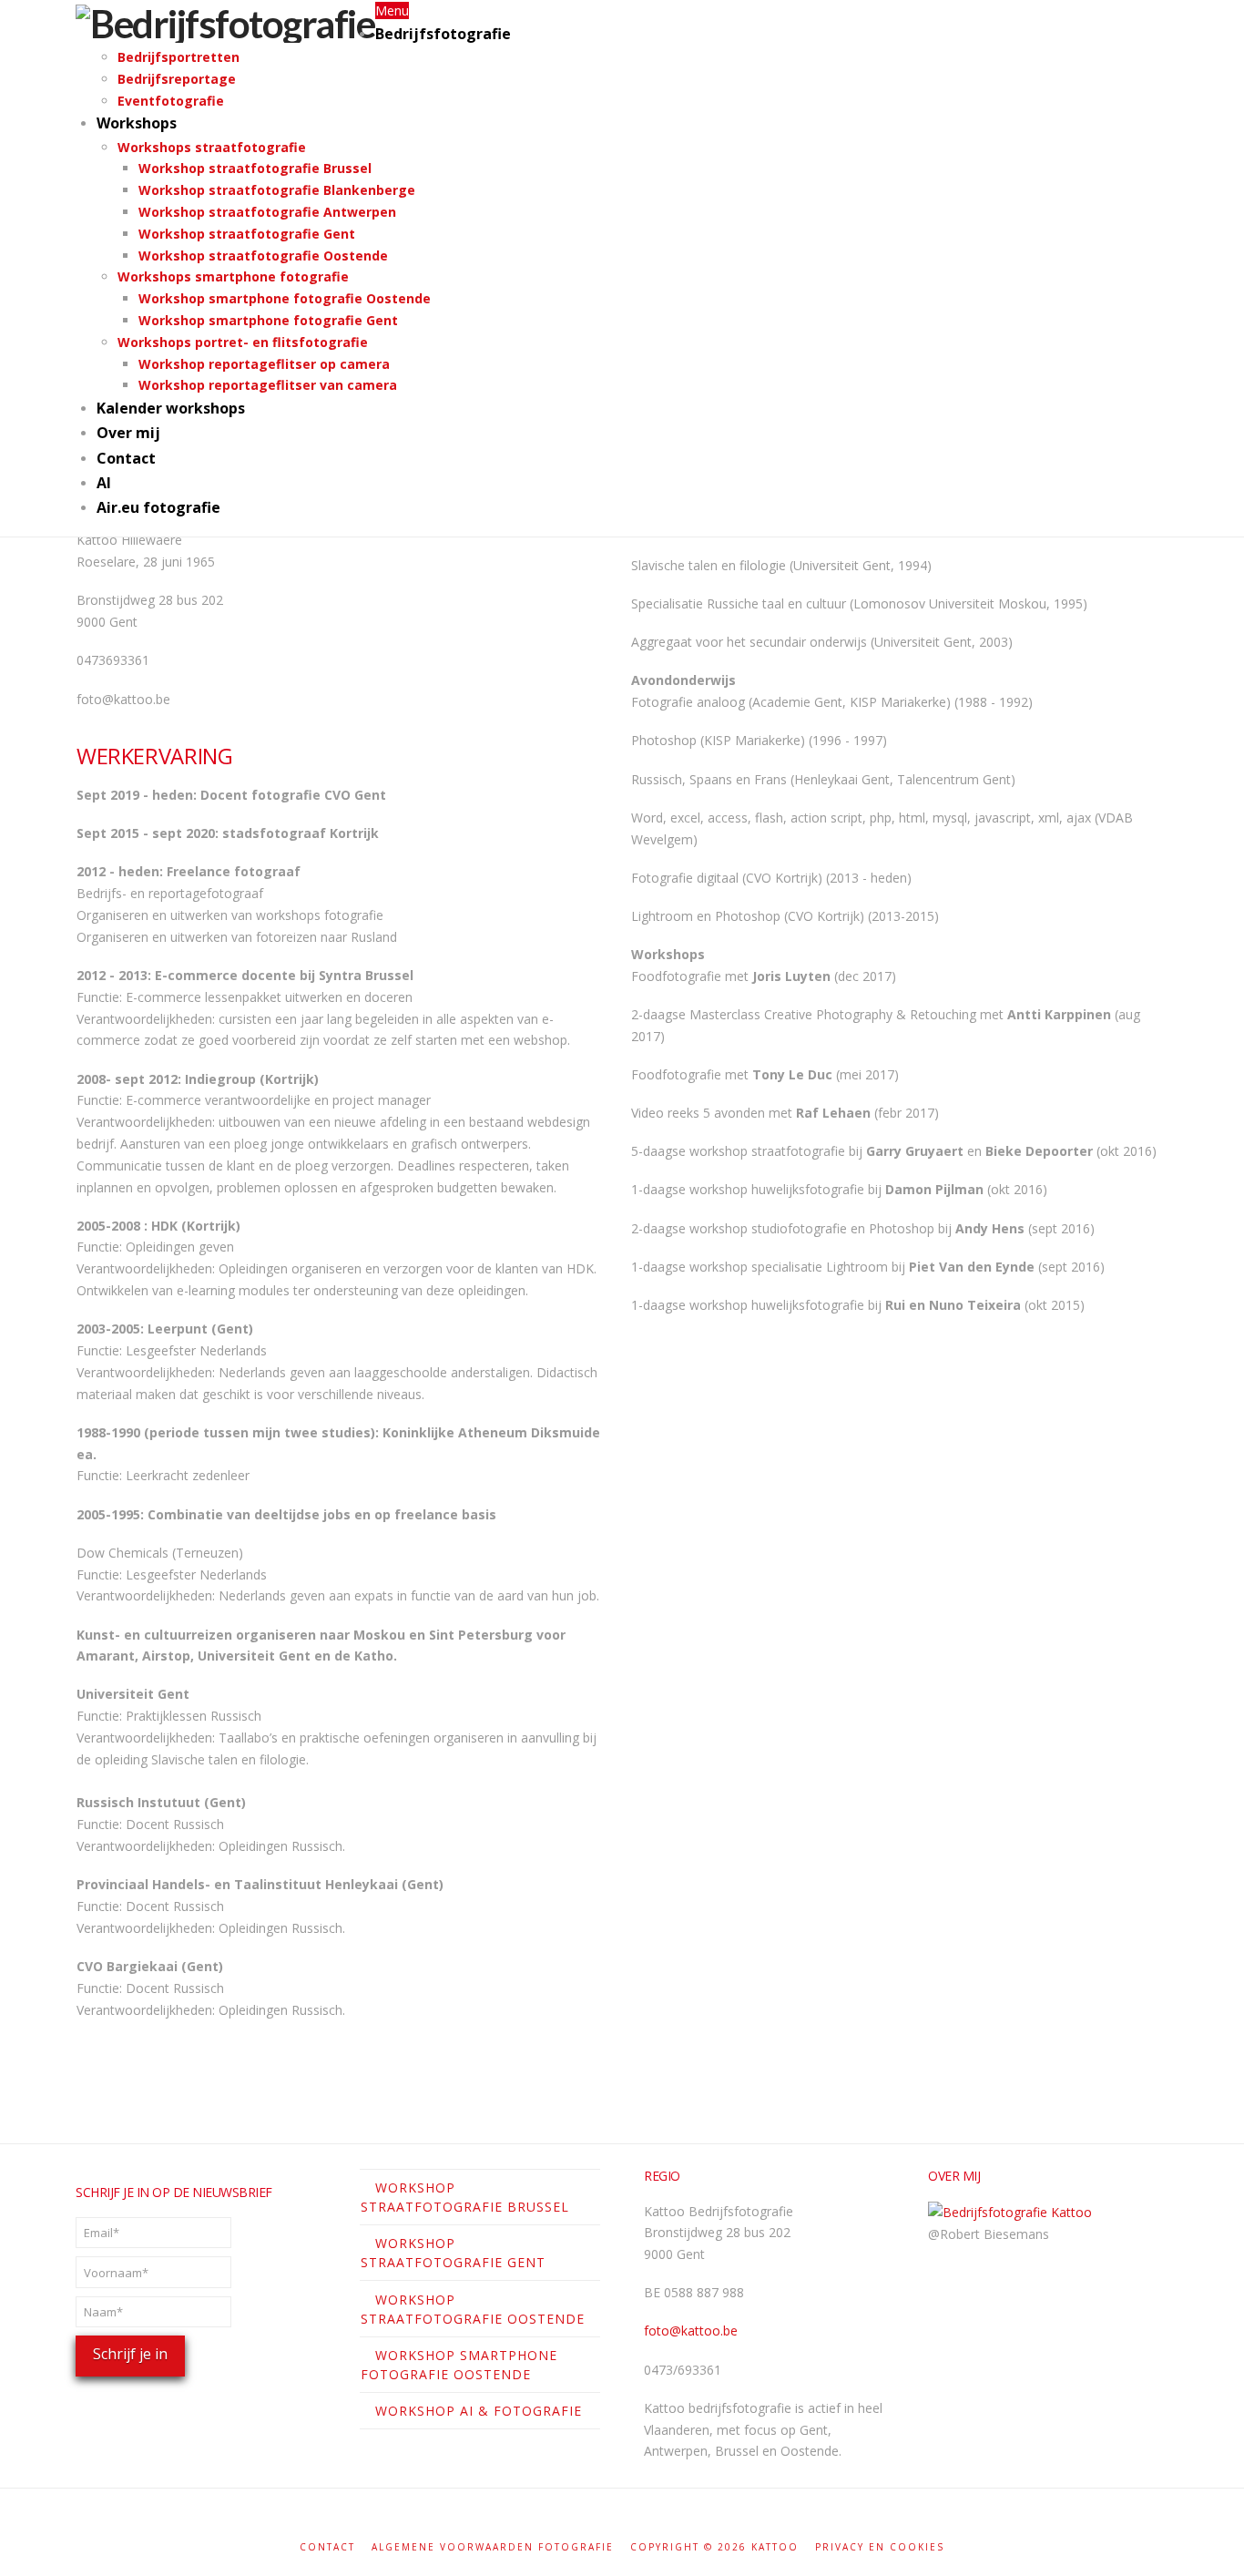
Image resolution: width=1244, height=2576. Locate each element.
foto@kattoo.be (691, 2331)
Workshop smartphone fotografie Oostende (459, 2365)
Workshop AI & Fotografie (479, 2411)
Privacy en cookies (880, 2547)
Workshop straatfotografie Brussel (465, 2197)
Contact (327, 2547)
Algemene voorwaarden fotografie (493, 2547)
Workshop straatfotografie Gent (453, 2253)
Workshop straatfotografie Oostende (473, 2309)
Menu (392, 10)
